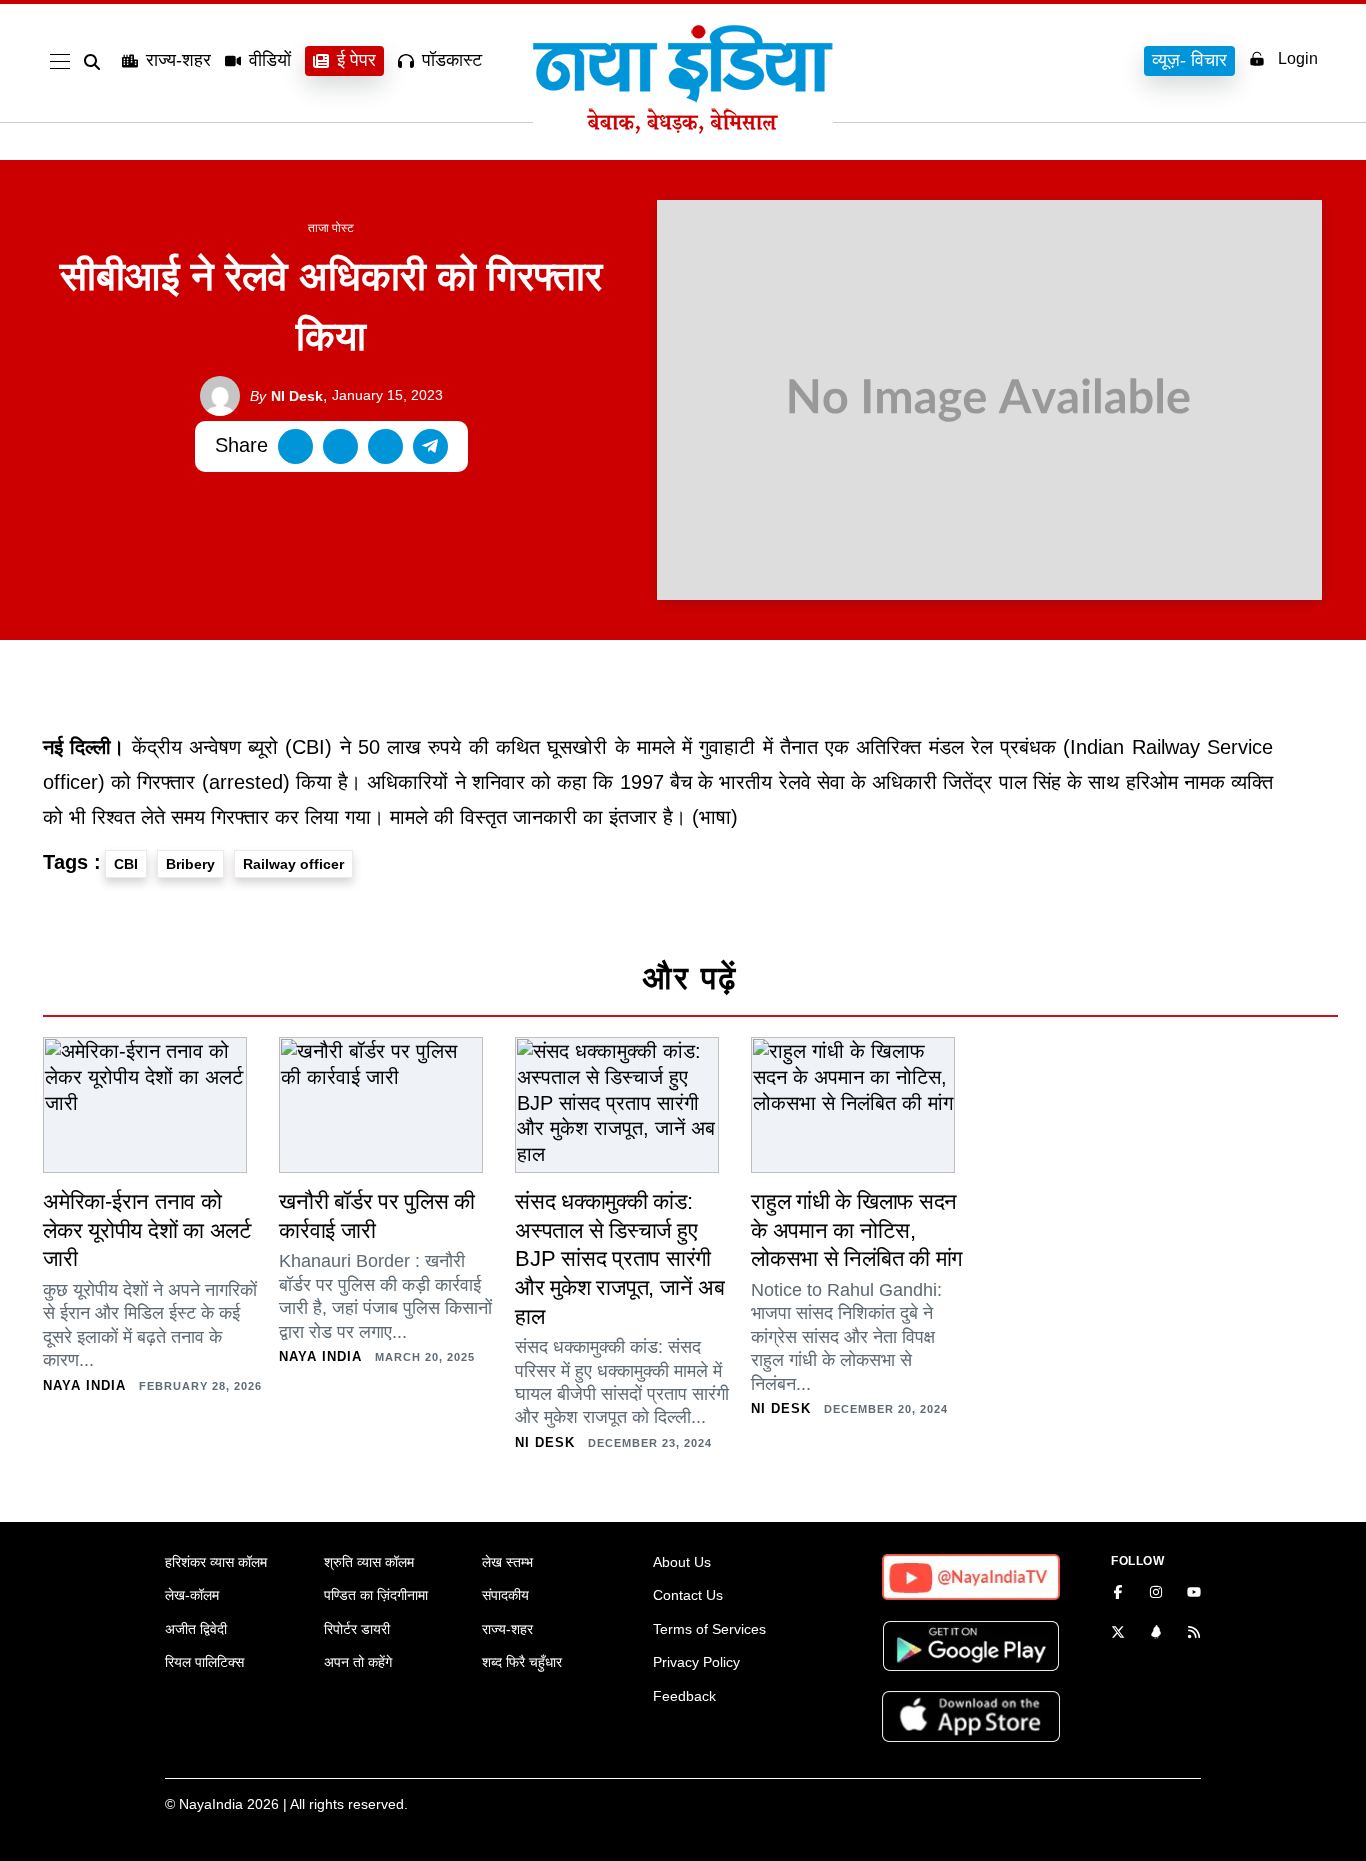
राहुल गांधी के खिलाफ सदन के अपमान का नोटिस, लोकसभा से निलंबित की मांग (856, 1230)
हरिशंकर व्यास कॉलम (216, 1562)
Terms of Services (709, 1629)
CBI (126, 864)
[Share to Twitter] (340, 446)
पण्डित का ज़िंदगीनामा (376, 1595)
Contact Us (688, 1595)
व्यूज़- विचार (1189, 60)
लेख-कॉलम (192, 1595)
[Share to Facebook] (295, 446)
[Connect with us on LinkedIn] (1156, 1634)
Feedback (684, 1696)
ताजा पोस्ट (331, 228)
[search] (96, 62)
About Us (682, 1562)
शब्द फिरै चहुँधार (522, 1662)
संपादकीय (505, 1595)
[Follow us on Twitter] (1118, 1634)
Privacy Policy (696, 1662)
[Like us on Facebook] (1118, 1594)
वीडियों (270, 60)
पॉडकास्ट (452, 60)
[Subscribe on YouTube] (1194, 1594)
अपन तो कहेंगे (358, 1662)
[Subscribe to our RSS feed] (1194, 1634)
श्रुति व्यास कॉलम (369, 1562)
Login (1298, 58)
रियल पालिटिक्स (204, 1662)
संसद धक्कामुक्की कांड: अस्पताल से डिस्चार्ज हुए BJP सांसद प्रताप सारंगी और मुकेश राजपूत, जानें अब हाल (620, 1258)
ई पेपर (356, 60)
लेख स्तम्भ (507, 1562)
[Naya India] (683, 128)
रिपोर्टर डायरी (357, 1629)
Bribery (190, 864)
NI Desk (286, 396)
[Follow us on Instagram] (1156, 1594)
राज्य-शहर (178, 60)
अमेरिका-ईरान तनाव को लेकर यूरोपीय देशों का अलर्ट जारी (147, 1230)
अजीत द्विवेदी (196, 1629)
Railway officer (293, 864)
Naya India (84, 1385)
